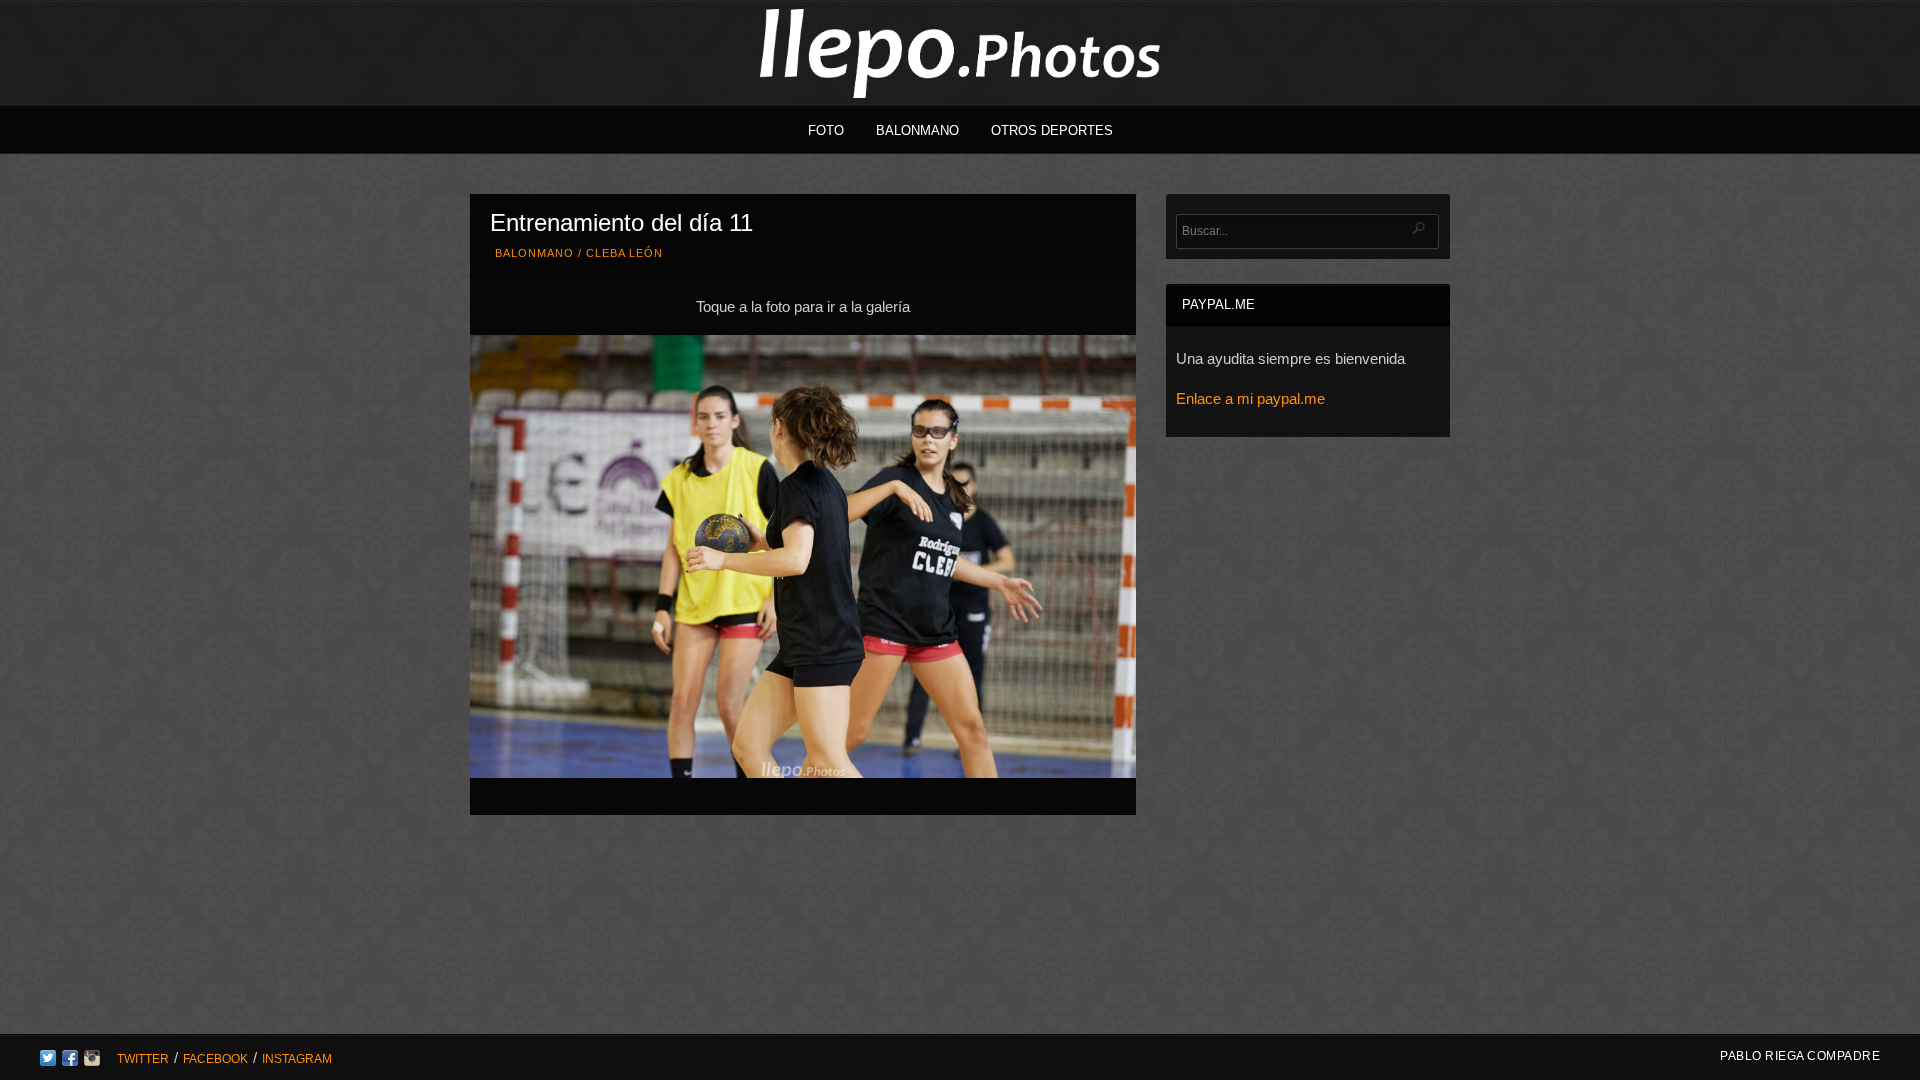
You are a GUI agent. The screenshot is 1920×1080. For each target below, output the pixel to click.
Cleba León (624, 253)
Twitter (143, 1059)
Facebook (215, 1059)
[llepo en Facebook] (70, 1061)
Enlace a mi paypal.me (1250, 398)
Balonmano (917, 130)
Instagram (297, 1059)
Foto (826, 130)
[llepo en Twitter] (48, 1061)
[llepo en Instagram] (92, 1061)
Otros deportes (1052, 130)
